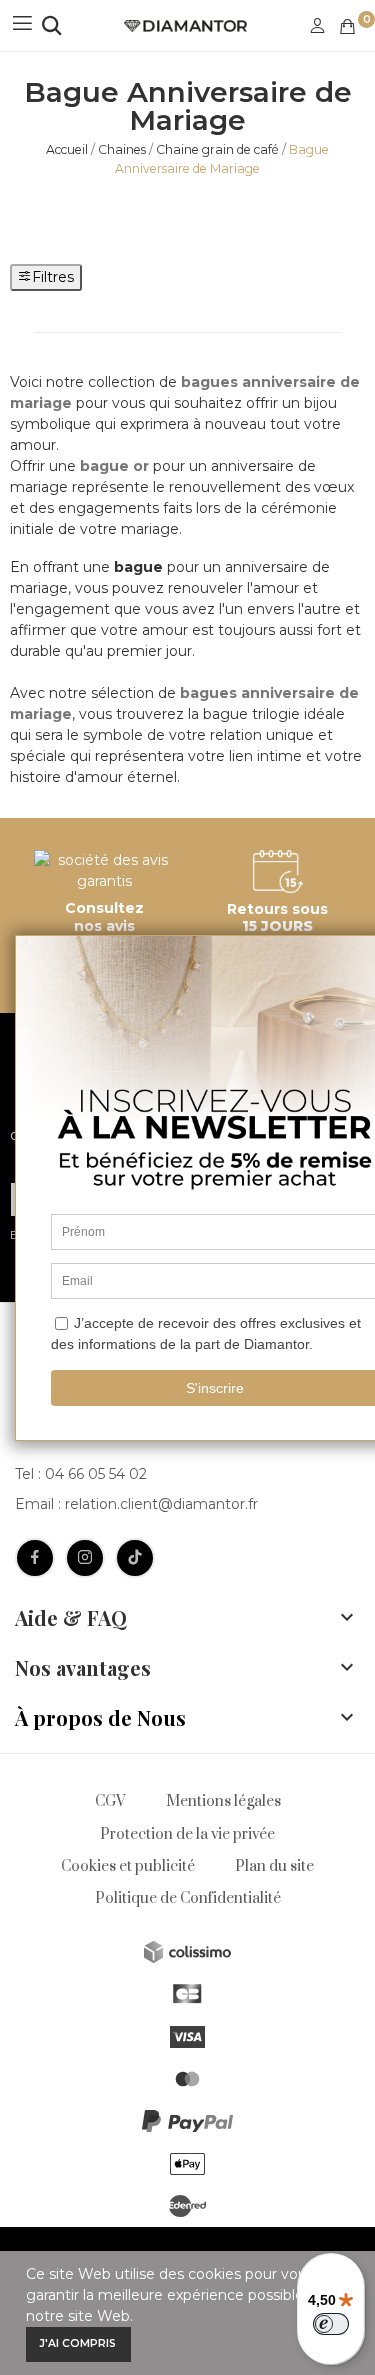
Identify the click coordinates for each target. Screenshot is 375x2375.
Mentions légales (223, 1801)
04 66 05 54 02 (96, 1474)
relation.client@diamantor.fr (161, 1504)
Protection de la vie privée (187, 1834)
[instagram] (85, 1558)
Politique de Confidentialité (188, 1898)
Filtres (53, 277)
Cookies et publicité (128, 1866)
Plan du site (274, 1866)
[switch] (331, 2324)
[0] (347, 26)
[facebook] (35, 1558)
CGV (110, 1801)
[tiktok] (135, 1558)
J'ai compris (78, 2343)
